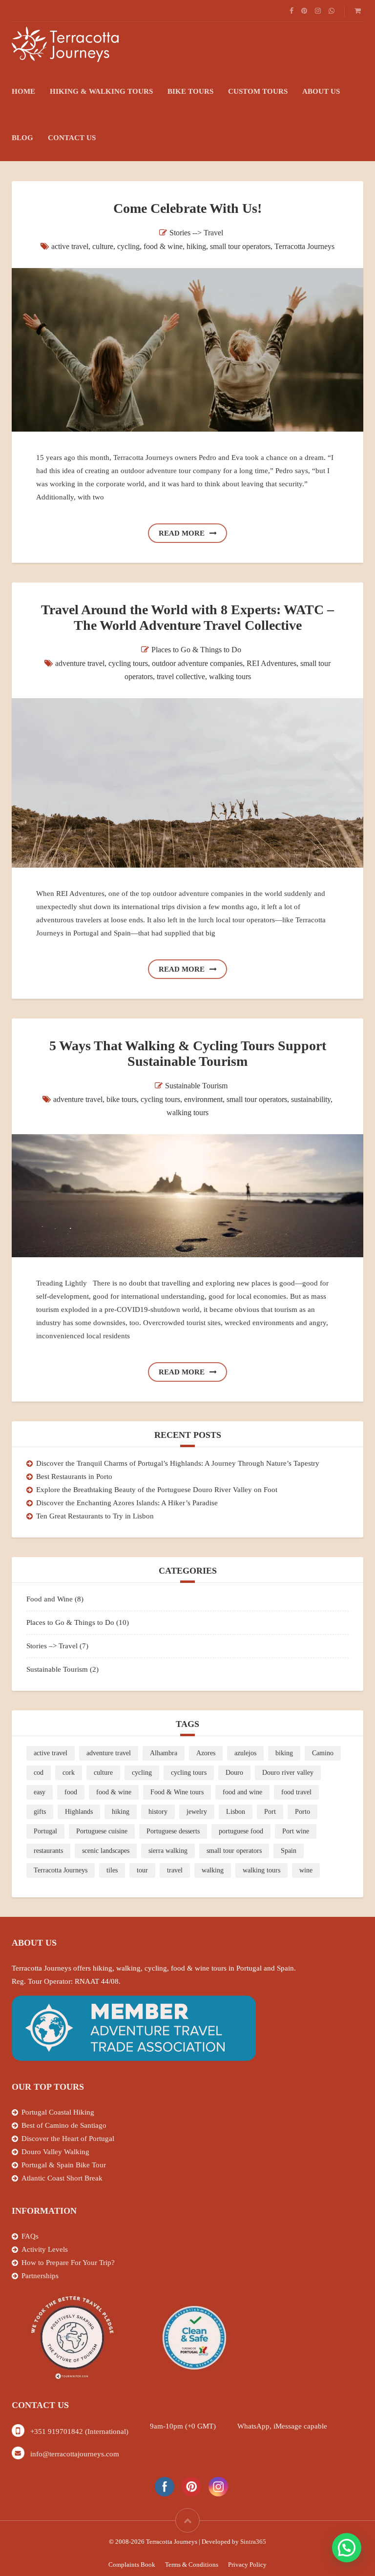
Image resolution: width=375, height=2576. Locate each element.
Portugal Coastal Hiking (58, 2112)
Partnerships (40, 2276)
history (158, 1812)
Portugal (45, 1831)
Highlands (79, 1812)
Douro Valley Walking (55, 2152)
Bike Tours (190, 91)
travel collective (181, 676)
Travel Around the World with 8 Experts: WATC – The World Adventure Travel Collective (187, 617)
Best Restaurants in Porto (74, 1476)
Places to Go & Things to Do (196, 650)
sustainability (311, 1099)
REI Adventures (271, 663)
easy (40, 1792)
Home (23, 91)
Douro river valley (288, 1773)
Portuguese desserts (173, 1831)
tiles (112, 1870)
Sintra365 (253, 2542)
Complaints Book (132, 2565)
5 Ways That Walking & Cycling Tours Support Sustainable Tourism (188, 1053)
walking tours (230, 676)
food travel (296, 1792)
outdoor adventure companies (197, 663)
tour (142, 1870)
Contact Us (72, 138)
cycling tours (128, 663)
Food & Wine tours (177, 1792)
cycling (128, 246)
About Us (321, 91)
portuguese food (241, 1831)
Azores (206, 1753)
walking (213, 1870)
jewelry (197, 1812)
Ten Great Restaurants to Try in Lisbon (95, 1516)
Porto (302, 1812)
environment (203, 1099)
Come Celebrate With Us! (187, 208)
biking (284, 1753)
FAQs (30, 2236)
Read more (182, 533)
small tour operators (240, 246)
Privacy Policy (247, 2565)
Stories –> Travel (52, 1646)
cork (69, 1773)
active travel (70, 246)
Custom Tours (258, 91)
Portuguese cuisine (102, 1831)
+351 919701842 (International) (79, 2431)
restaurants (48, 1851)
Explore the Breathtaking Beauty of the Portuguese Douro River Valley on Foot (157, 1490)
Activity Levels (45, 2249)
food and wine (242, 1792)
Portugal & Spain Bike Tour (64, 2165)
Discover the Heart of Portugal (68, 2139)
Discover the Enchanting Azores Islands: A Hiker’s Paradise (127, 1503)
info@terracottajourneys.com (75, 2454)
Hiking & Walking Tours (101, 91)
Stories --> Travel (196, 233)
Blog (22, 138)
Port (270, 1812)
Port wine (296, 1831)
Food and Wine (50, 1599)
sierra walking (168, 1851)
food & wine (163, 246)
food (71, 1792)
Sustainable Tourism (196, 1086)
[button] (347, 2548)
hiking (196, 246)
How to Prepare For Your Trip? (68, 2263)
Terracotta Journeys (304, 246)
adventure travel (80, 663)
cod (39, 1773)
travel (175, 1870)
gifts (40, 1812)
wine (306, 1870)
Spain (289, 1851)
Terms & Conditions (192, 2565)
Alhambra (164, 1753)
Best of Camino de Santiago (64, 2125)
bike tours (122, 1099)
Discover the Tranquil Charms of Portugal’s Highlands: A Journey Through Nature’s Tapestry (178, 1463)
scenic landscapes (106, 1851)
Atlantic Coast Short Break (62, 2178)
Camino (323, 1753)
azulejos (245, 1753)
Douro (234, 1773)
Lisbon (236, 1812)
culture (103, 246)
